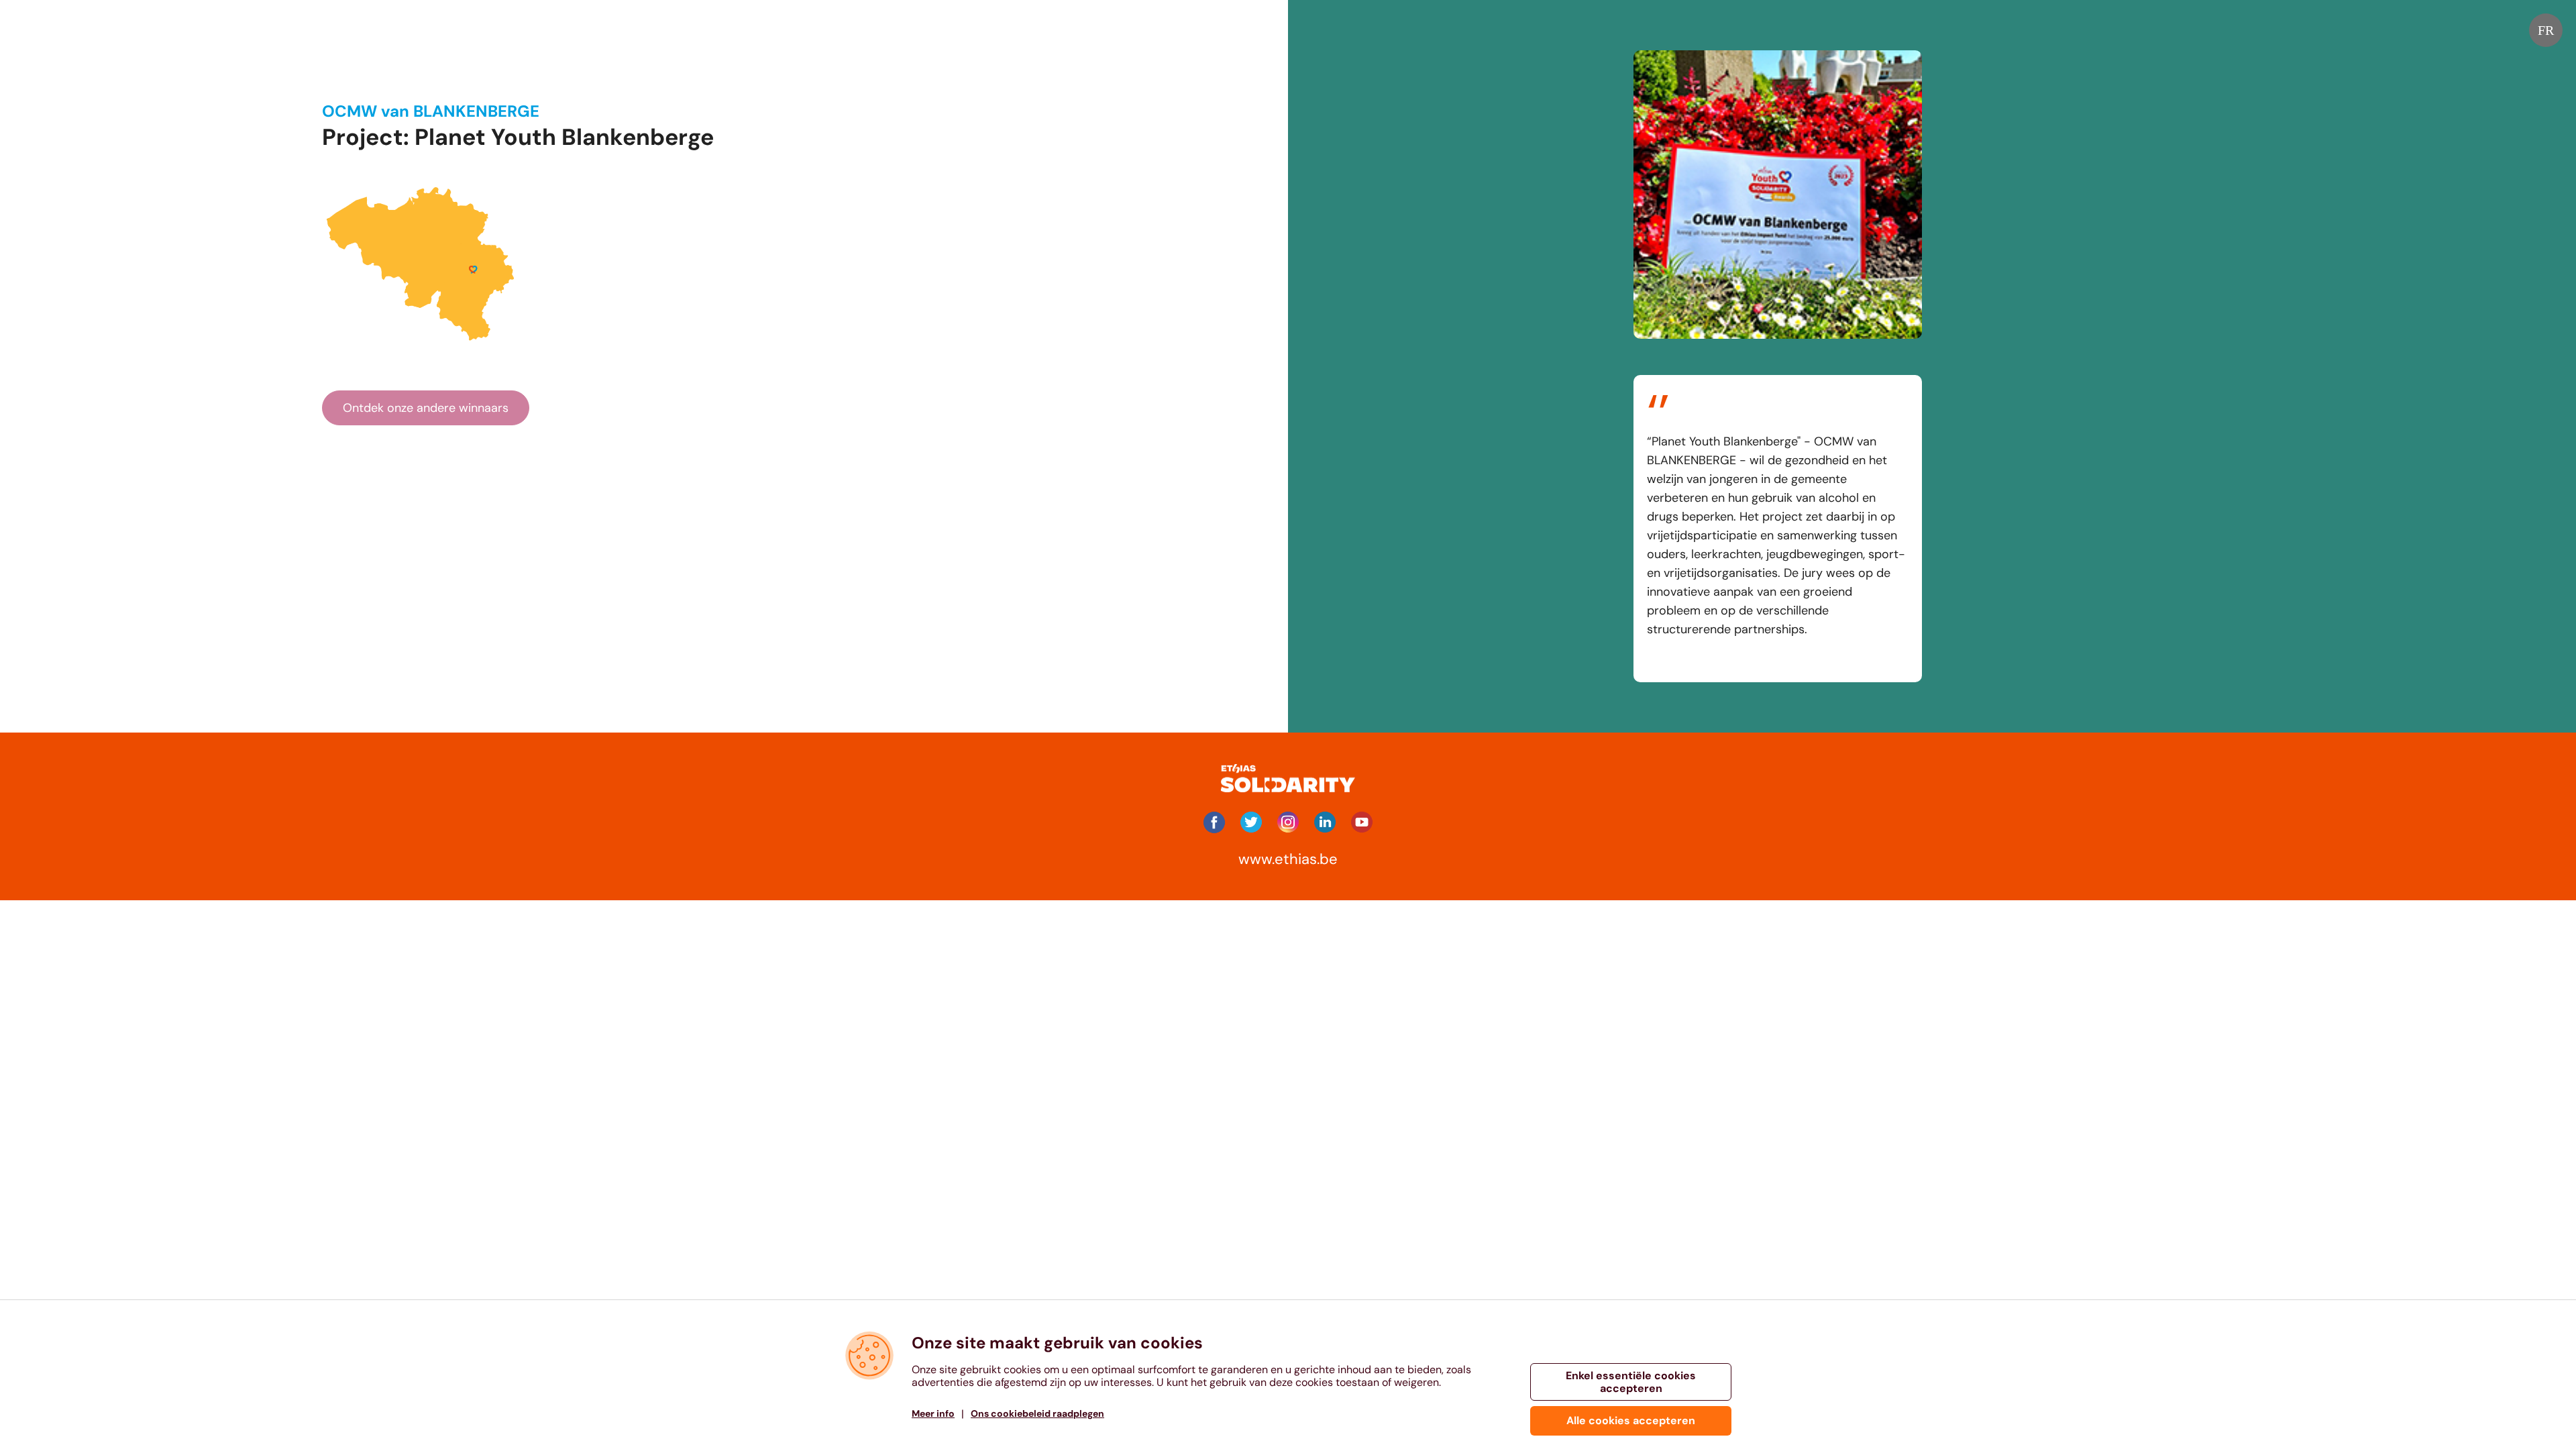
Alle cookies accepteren (1631, 1420)
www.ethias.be (1288, 859)
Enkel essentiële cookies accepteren (1631, 1382)
